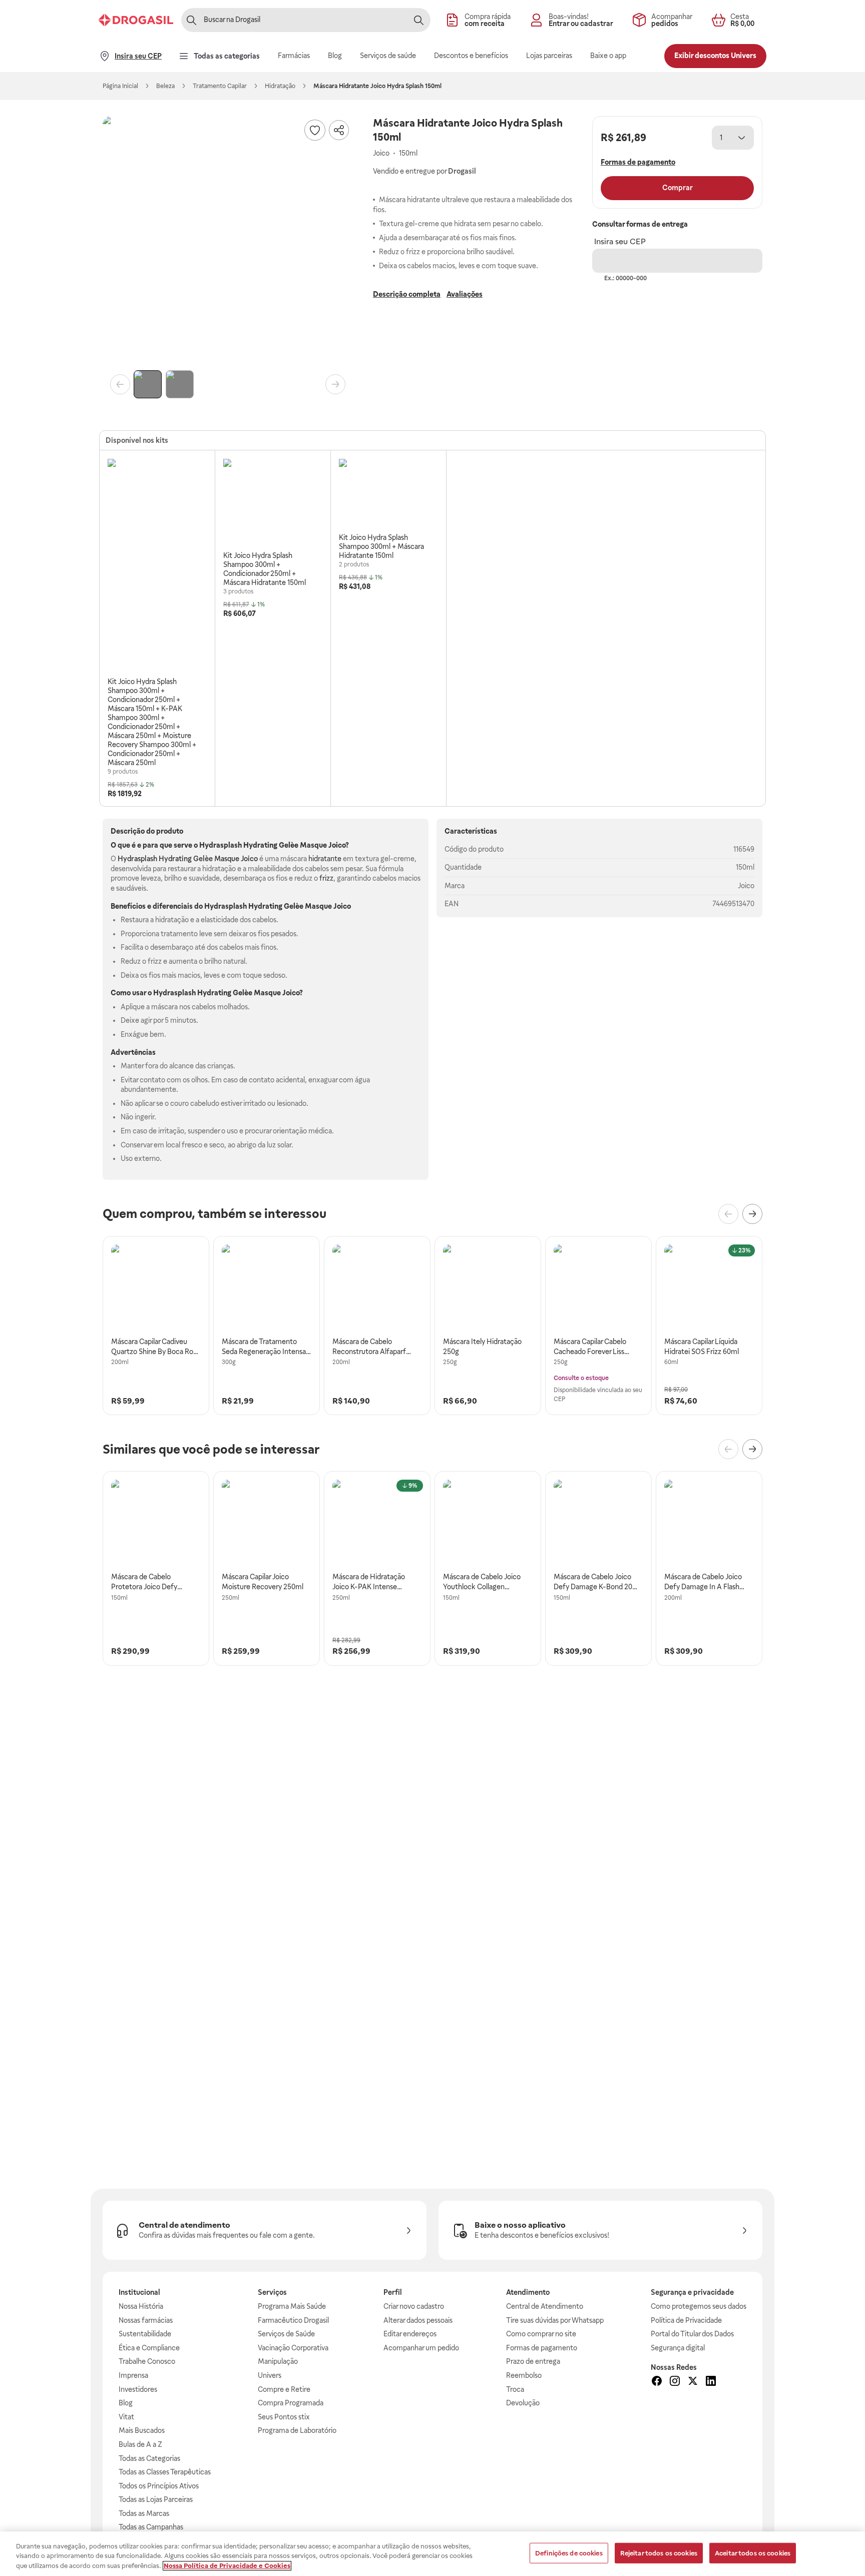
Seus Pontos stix (284, 2417)
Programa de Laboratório (297, 2430)
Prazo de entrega (533, 2361)
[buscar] (418, 20)
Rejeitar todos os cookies (659, 2553)
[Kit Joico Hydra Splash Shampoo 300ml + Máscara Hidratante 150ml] (359, 495)
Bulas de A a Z (140, 2444)
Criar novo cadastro (414, 2306)
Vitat (126, 2417)
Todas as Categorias (149, 2458)
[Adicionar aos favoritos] (315, 130)
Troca (515, 2389)
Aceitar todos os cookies (753, 2553)
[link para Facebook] (657, 2382)
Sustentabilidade (145, 2334)
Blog (126, 2403)
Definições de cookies (569, 2553)
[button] (228, 241)
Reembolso (524, 2375)
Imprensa (133, 2375)
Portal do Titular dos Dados (692, 2334)
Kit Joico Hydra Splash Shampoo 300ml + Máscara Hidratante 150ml (381, 546)
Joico (746, 886)
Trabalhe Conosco (147, 2361)
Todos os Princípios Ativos (159, 2486)
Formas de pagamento (542, 2348)
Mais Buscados (142, 2430)
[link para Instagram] (675, 2382)
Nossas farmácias (146, 2320)
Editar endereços (410, 2334)
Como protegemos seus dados (699, 2306)
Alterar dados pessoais (418, 2320)
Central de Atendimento (545, 2306)
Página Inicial (120, 86)
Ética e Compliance (149, 2348)
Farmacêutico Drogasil (293, 2320)
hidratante (325, 859)
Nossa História (141, 2306)
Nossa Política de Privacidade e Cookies (227, 2566)
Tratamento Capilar (220, 86)
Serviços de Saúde (286, 2334)
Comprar (678, 188)
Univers (270, 2375)
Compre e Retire (284, 2389)
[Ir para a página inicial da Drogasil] (136, 20)
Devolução (523, 2403)
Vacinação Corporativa (293, 2348)
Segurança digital (678, 2348)
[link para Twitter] (693, 2382)
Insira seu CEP (620, 241)
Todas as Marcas (144, 2513)
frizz (326, 878)
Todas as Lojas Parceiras (156, 2499)
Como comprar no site (541, 2334)
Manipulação (278, 2361)
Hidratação (280, 86)
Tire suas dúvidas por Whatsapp (555, 2320)
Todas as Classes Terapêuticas (165, 2472)
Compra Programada (291, 2403)
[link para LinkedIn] (711, 2382)
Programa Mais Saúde (292, 2306)
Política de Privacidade (686, 2320)
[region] (432, 2554)
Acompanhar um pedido (421, 2348)
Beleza (165, 86)
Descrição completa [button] (407, 294)
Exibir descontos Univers (715, 56)
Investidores (138, 2389)
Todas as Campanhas (151, 2527)
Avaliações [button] (465, 294)
